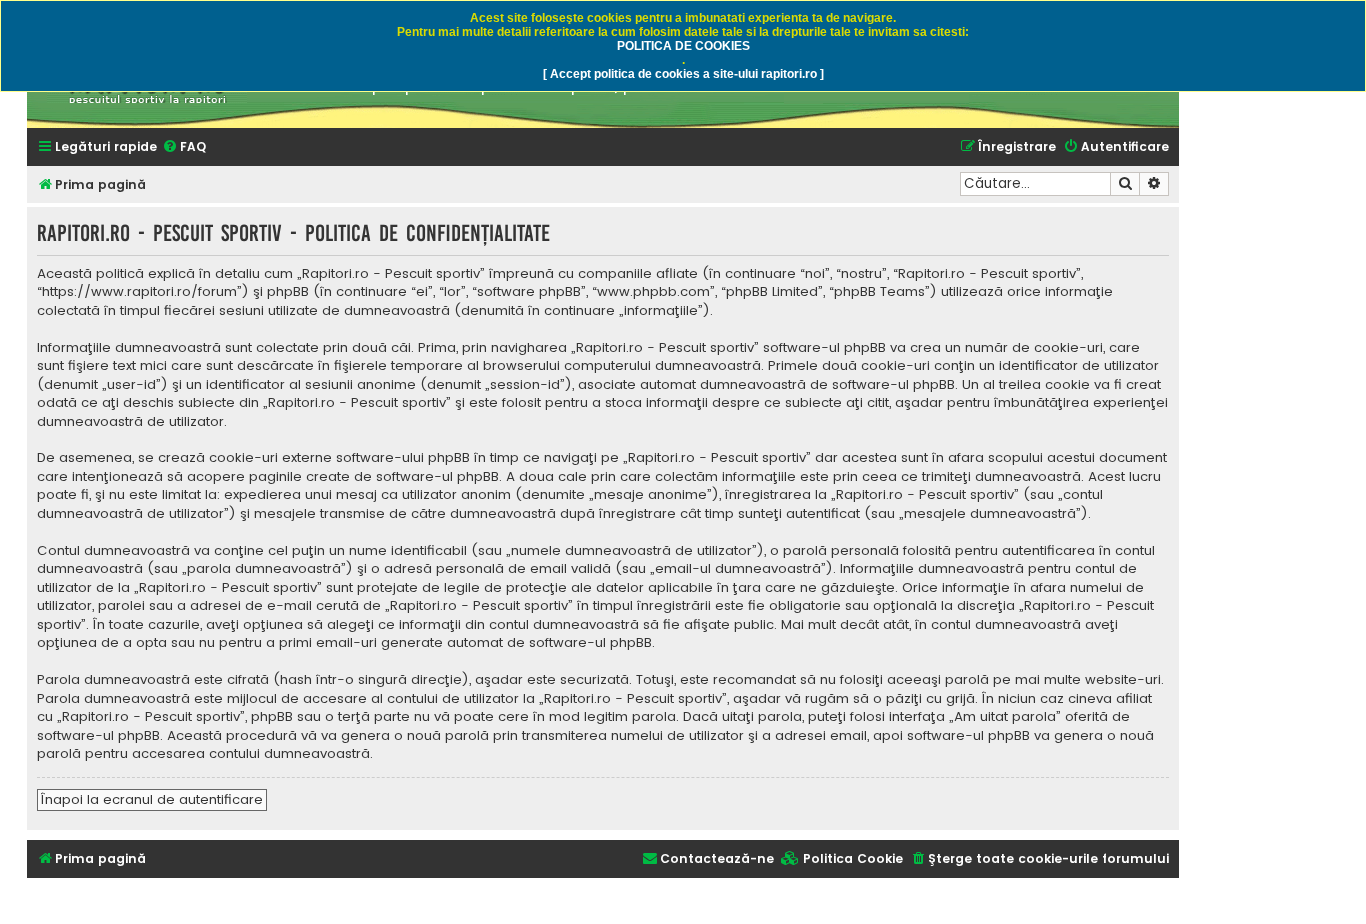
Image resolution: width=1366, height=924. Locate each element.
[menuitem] (184, 147)
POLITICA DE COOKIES (683, 46)
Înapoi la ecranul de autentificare (152, 799)
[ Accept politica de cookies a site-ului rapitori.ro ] (683, 74)
